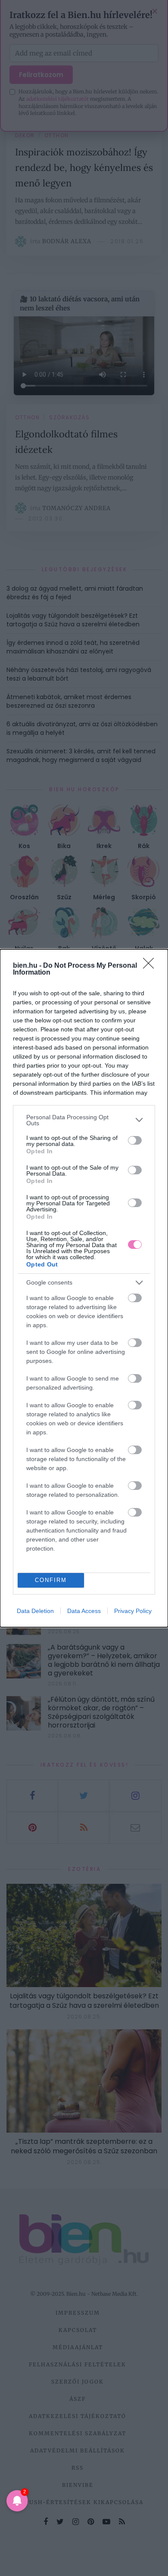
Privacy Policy (133, 1611)
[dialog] (84, 1288)
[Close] (151, 966)
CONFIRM (51, 1580)
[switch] (135, 1140)
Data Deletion (35, 1611)
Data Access (84, 1611)
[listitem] (84, 1120)
